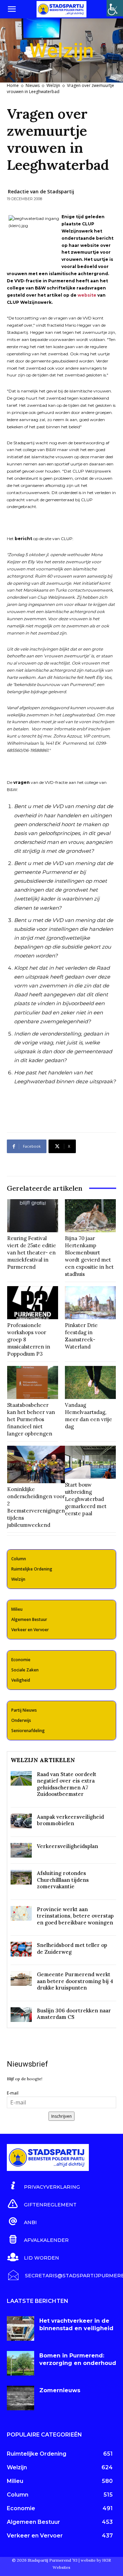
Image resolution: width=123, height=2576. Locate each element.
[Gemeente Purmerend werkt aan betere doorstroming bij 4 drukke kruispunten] (21, 1978)
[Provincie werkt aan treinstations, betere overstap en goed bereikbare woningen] (21, 1913)
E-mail (13, 2093)
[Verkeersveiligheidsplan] (21, 1850)
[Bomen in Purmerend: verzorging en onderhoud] (20, 2363)
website (87, 295)
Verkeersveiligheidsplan (67, 1846)
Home (13, 85)
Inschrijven (61, 2116)
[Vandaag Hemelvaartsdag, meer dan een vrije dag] (90, 1382)
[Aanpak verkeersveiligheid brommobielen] (21, 1821)
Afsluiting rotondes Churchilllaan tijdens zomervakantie (63, 1880)
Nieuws (33, 85)
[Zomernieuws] (20, 2398)
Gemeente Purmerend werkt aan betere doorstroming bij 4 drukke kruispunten (75, 1981)
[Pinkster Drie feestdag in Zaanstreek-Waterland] (90, 1303)
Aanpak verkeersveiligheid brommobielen (70, 1820)
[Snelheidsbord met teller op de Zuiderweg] (21, 1949)
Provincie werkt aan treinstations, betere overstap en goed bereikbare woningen (75, 1916)
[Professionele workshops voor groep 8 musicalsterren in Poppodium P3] (33, 1303)
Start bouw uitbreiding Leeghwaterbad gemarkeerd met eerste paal (86, 1499)
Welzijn (53, 85)
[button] (12, 9)
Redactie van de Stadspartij (41, 191)
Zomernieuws (60, 2390)
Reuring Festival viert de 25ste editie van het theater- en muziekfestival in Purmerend (32, 1253)
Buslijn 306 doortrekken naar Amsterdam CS (74, 2014)
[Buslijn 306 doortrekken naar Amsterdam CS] (21, 2015)
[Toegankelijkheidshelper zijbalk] (115, 8)
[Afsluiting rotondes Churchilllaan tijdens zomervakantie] (21, 1877)
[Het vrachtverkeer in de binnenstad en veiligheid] (20, 2328)
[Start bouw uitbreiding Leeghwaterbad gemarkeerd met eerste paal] (90, 1462)
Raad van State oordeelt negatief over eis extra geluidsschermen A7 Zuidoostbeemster (67, 1784)
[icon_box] (43, 2186)
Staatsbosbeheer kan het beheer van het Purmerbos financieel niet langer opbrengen (31, 1419)
